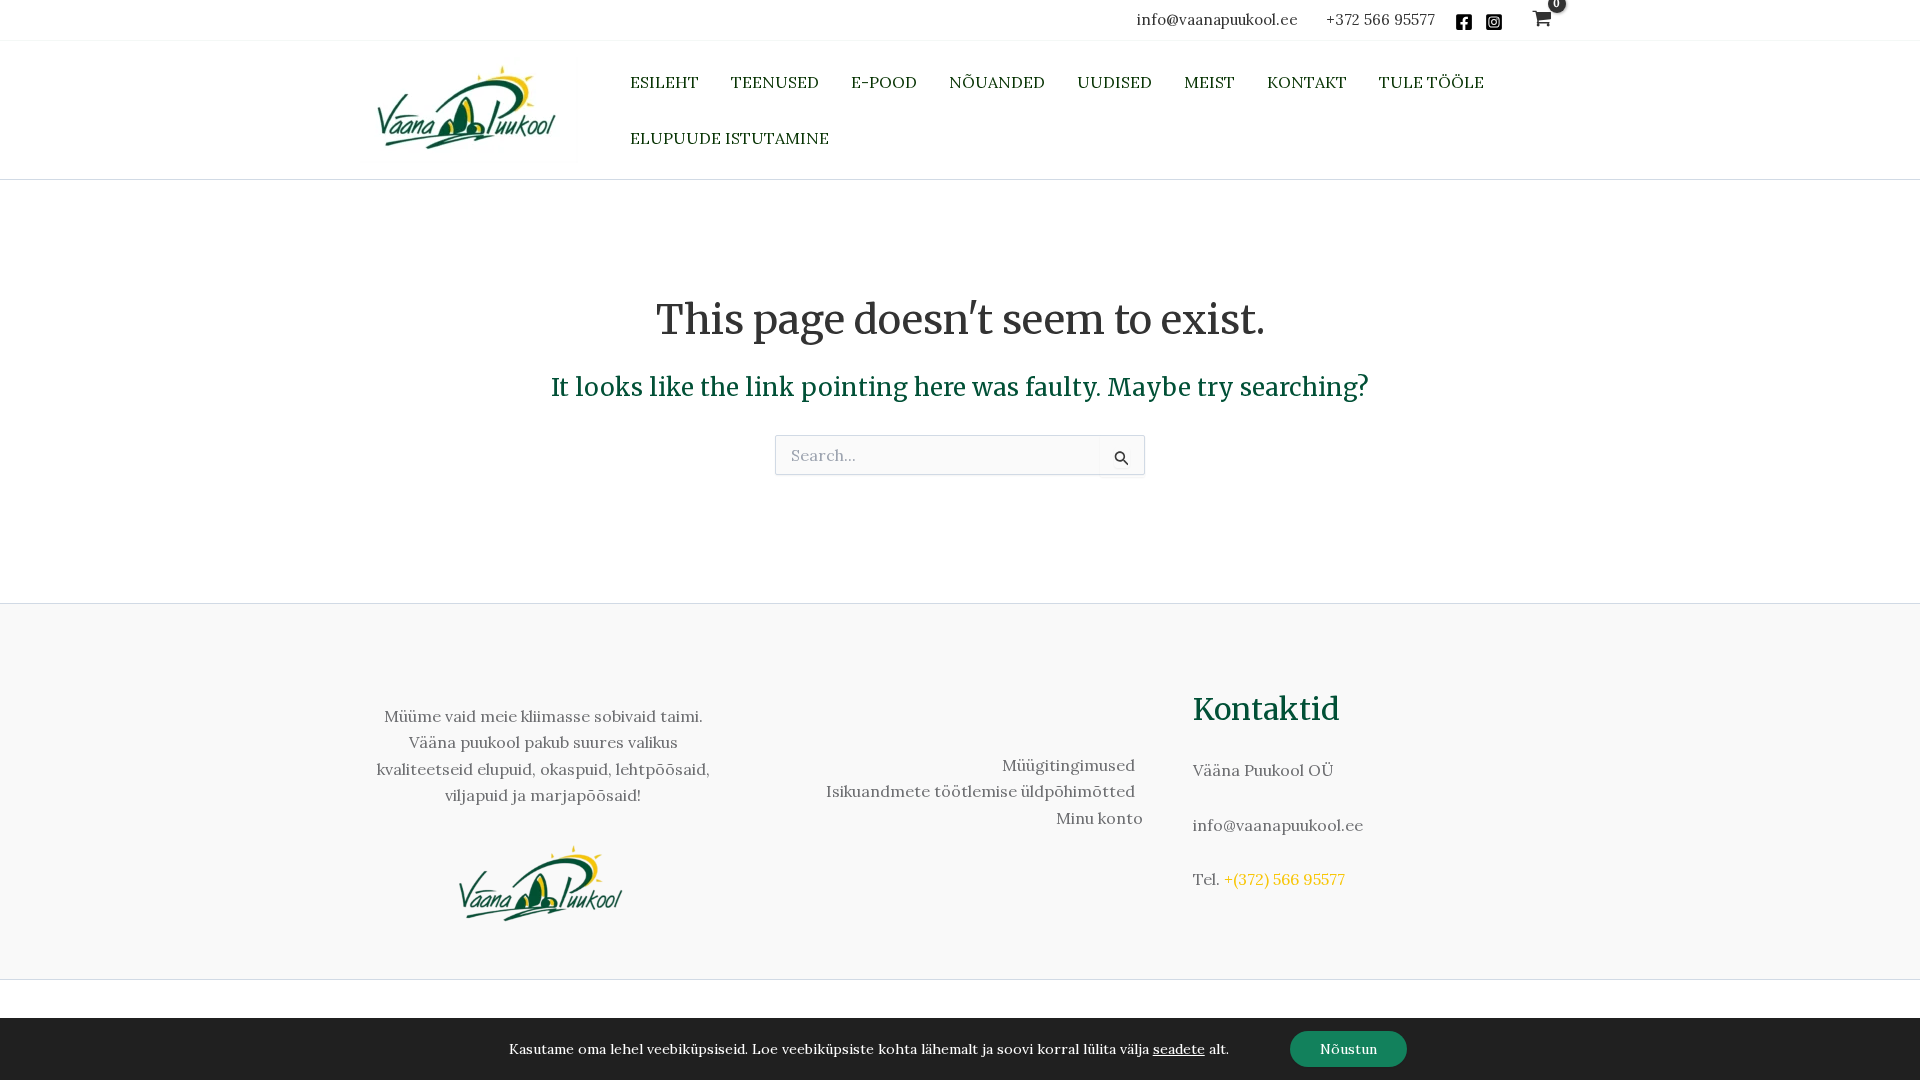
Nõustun (1348, 1049)
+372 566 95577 (1380, 19)
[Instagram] (1494, 22)
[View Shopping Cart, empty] (1541, 20)
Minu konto (1099, 818)
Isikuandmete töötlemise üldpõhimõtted (980, 791)
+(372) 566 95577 (1284, 879)
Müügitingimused (1068, 765)
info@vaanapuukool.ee (1221, 19)
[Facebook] (1464, 22)
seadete (1179, 1049)
